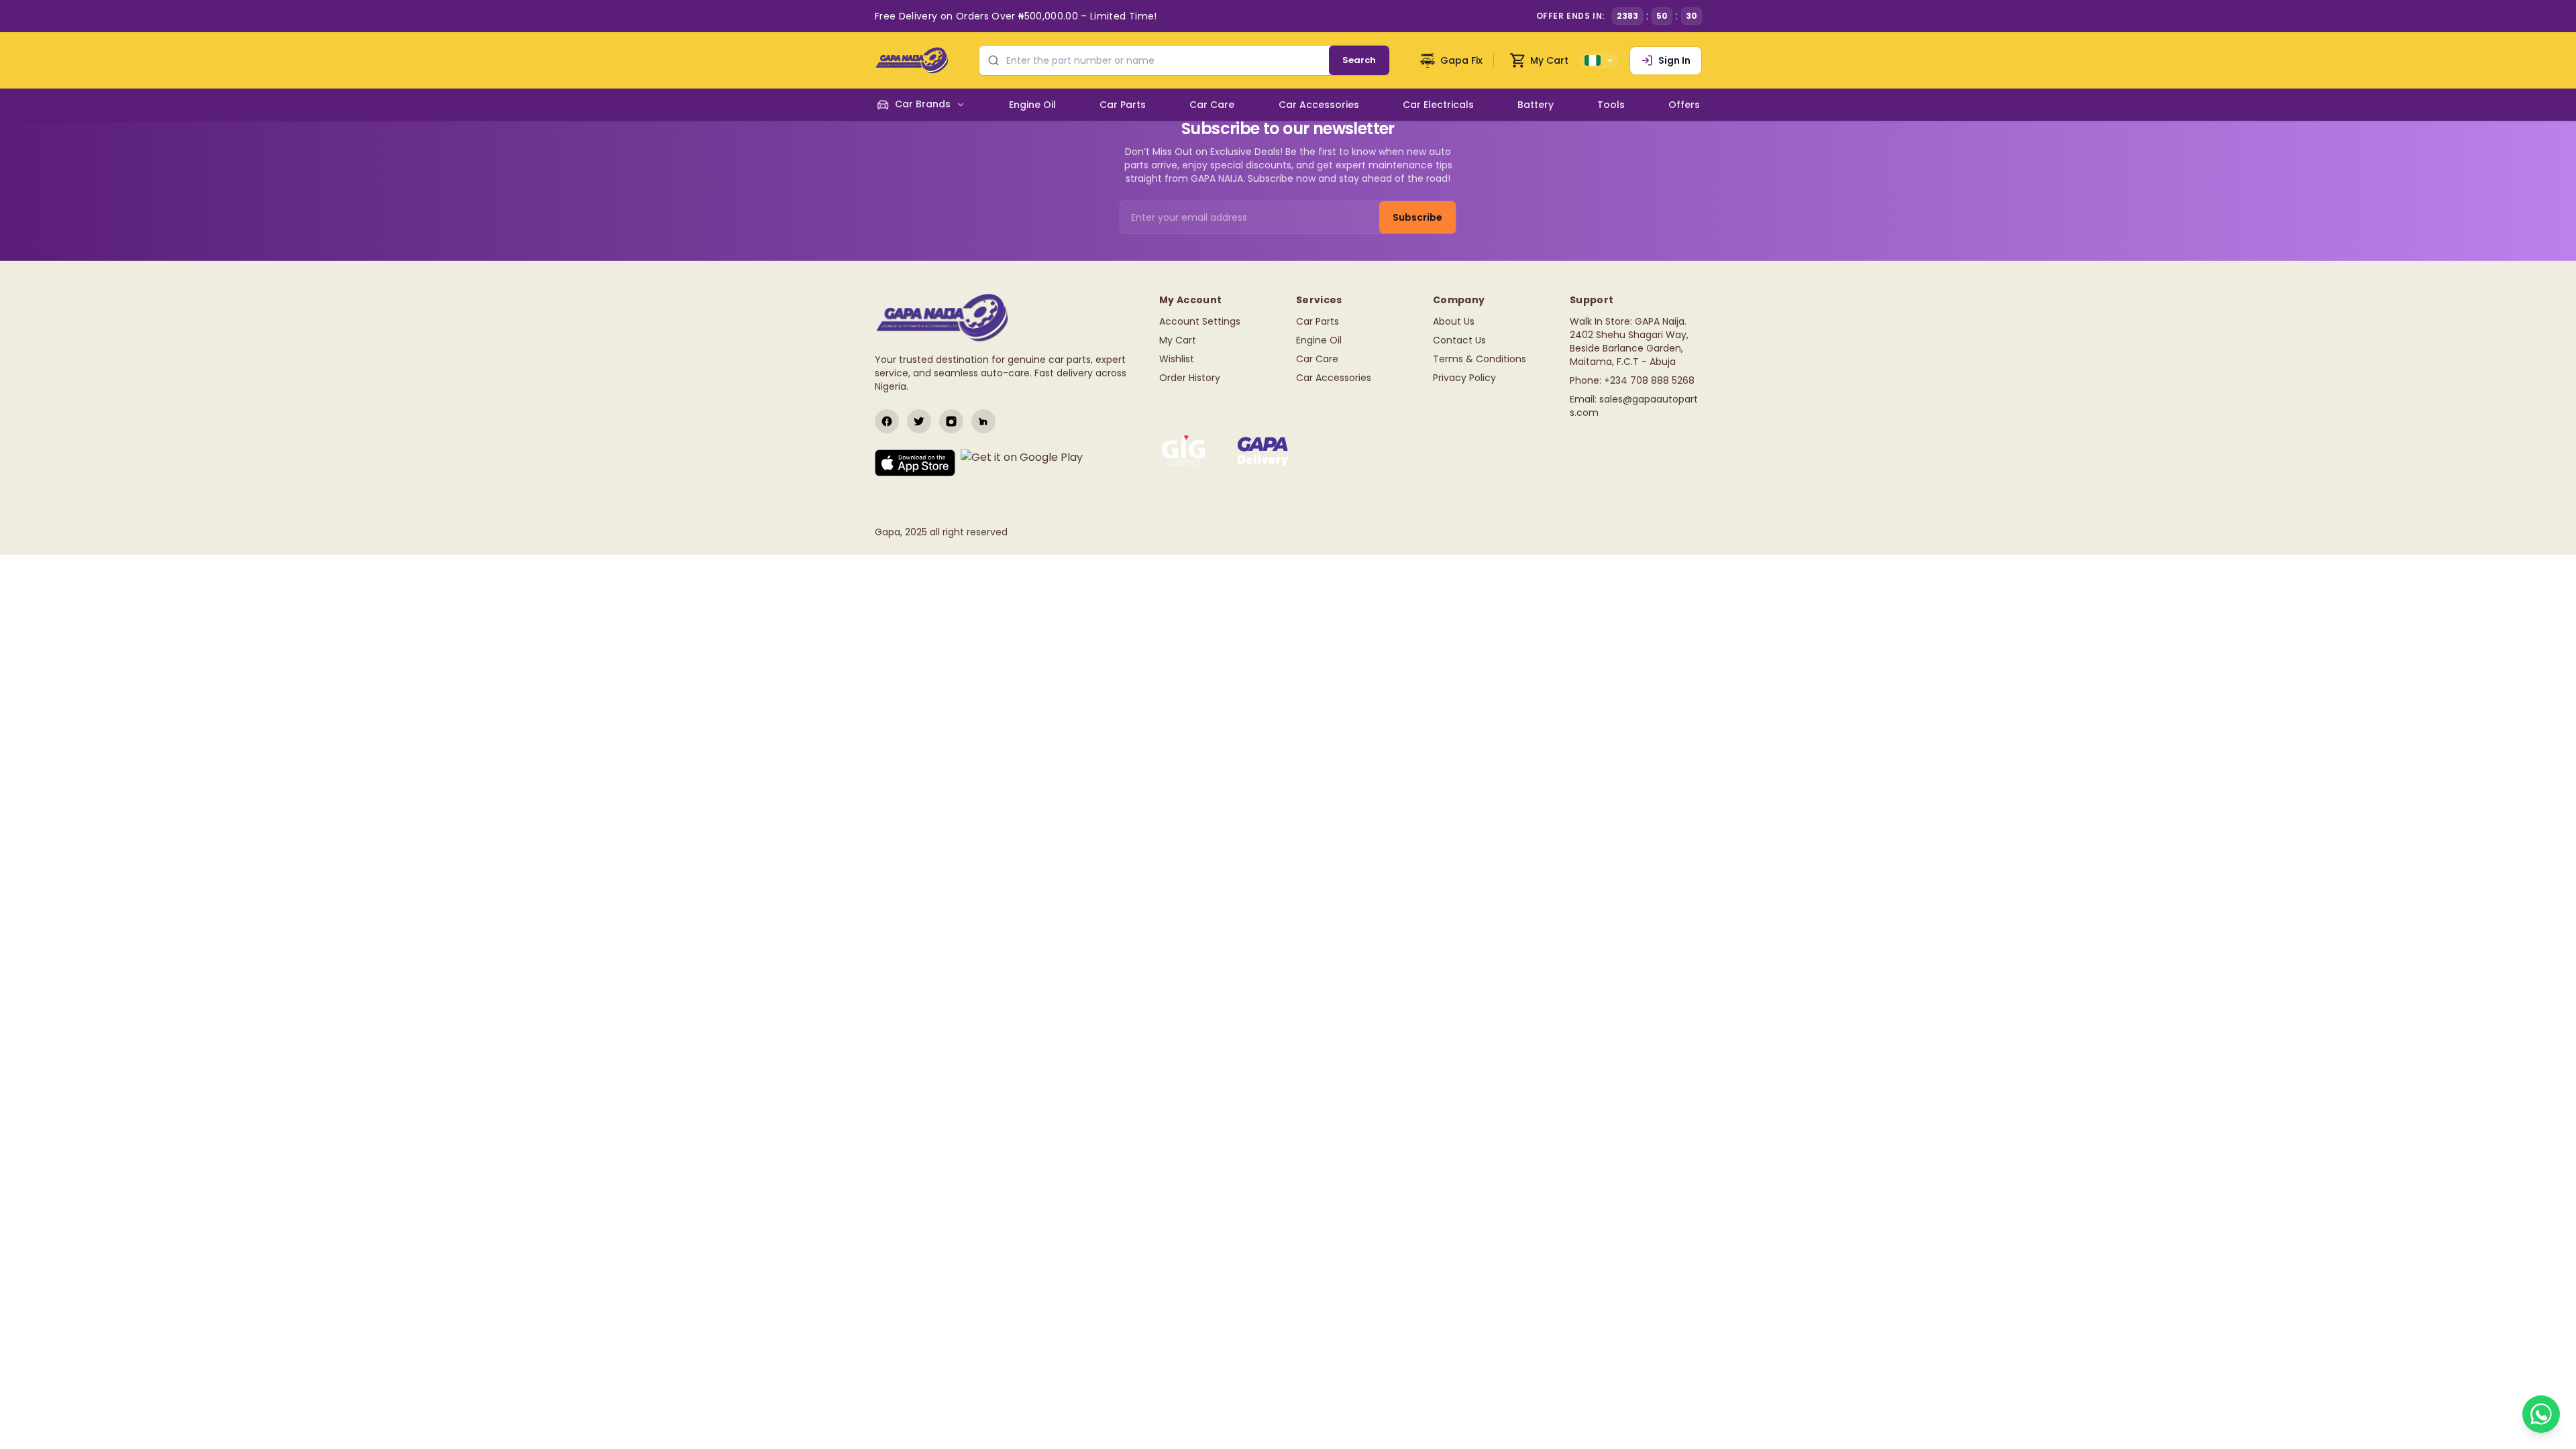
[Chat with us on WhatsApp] (2541, 1414)
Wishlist (1177, 359)
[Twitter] (919, 421)
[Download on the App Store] (915, 463)
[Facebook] (887, 421)
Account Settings (1200, 321)
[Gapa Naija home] (912, 60)
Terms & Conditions (1480, 359)
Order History (1190, 378)
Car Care (1317, 359)
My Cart (1178, 340)
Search (1359, 60)
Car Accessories (1334, 378)
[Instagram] (951, 421)
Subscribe (1417, 217)
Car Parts (1318, 321)
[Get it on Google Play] (1022, 463)
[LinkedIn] (983, 421)
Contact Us (1459, 340)
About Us (1454, 321)
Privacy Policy (1464, 378)
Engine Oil (1319, 340)
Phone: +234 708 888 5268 (1632, 380)
